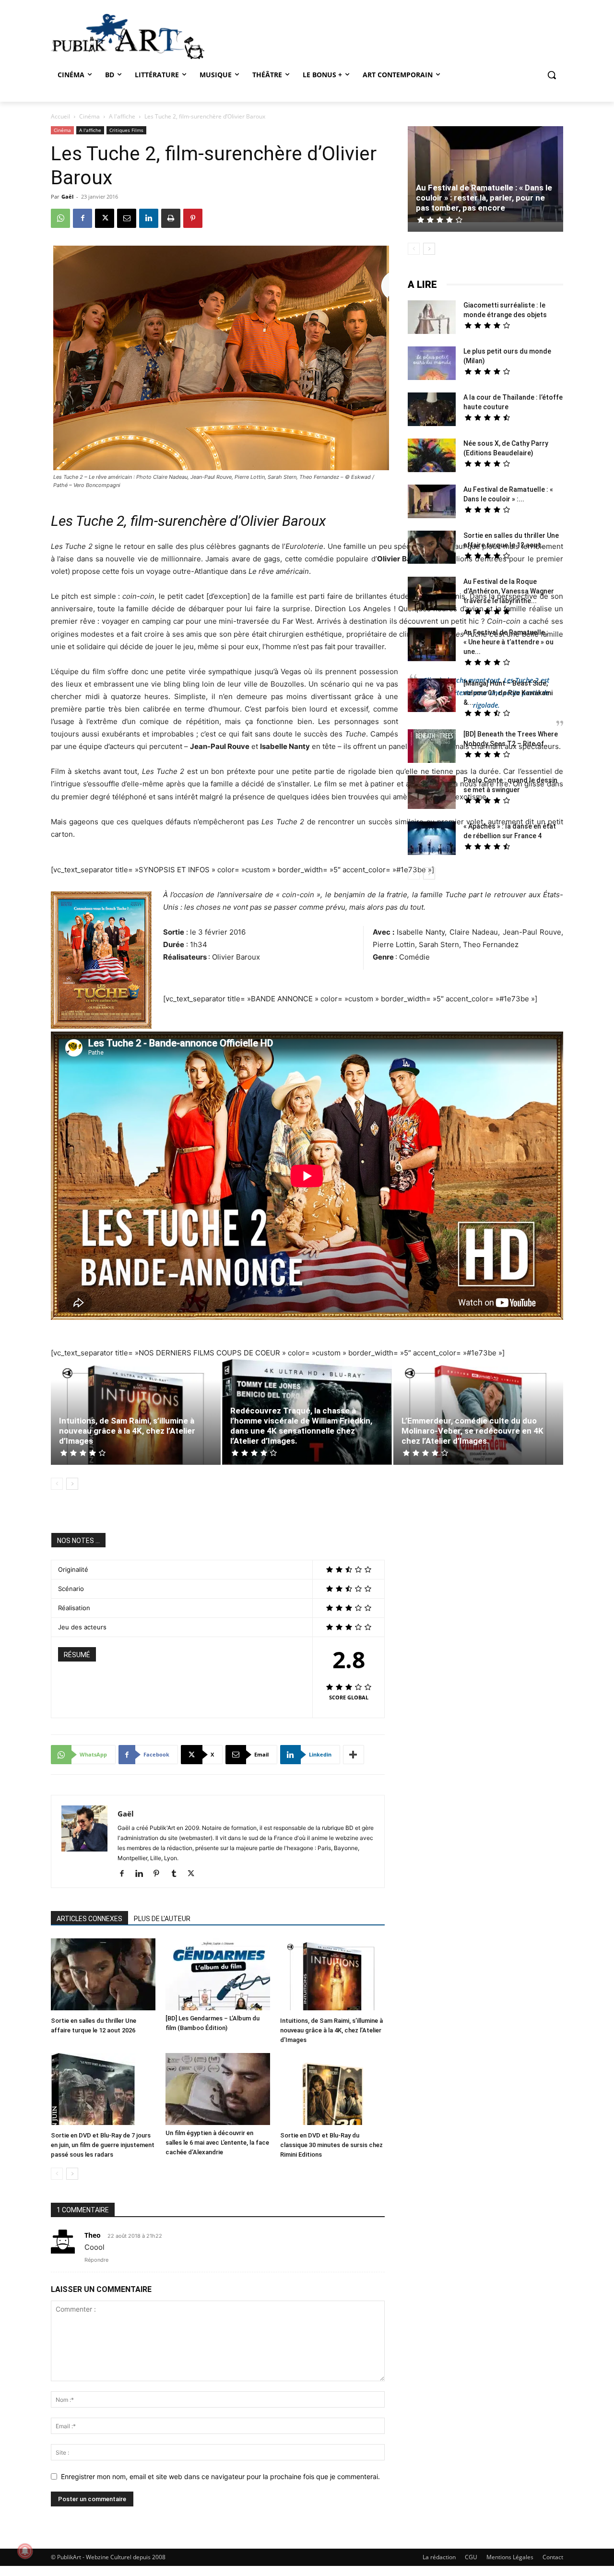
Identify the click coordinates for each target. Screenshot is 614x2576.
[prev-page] (57, 1484)
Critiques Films (126, 130)
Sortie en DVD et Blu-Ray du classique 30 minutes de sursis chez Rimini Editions (331, 2145)
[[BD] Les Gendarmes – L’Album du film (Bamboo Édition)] (218, 1974)
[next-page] (72, 1484)
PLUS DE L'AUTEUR (162, 1919)
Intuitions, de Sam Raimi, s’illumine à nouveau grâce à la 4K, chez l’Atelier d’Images (127, 1431)
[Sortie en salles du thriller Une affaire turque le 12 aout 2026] (103, 1976)
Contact (553, 2557)
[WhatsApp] (60, 218)
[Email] (127, 218)
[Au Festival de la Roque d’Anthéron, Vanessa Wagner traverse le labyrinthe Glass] (432, 595)
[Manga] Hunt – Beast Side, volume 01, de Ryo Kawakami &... (508, 693)
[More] (354, 1755)
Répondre (96, 2260)
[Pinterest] (193, 218)
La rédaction (439, 2557)
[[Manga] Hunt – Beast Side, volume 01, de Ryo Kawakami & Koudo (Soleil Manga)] (432, 696)
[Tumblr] (177, 1874)
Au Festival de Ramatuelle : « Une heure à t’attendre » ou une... (508, 642)
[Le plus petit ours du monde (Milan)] (432, 364)
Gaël (67, 196)
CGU (471, 2557)
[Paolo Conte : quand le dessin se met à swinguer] (432, 793)
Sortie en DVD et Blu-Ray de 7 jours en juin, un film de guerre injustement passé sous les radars (103, 2145)
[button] (552, 75)
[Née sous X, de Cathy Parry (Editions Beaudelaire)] (432, 457)
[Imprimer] (171, 218)
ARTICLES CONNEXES (89, 1919)
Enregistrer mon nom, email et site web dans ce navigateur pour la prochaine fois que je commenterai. (220, 2476)
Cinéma (89, 116)
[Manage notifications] (25, 2551)
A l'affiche (122, 116)
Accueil (60, 116)
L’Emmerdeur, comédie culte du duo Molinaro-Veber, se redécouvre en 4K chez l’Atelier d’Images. (472, 1431)
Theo (93, 2235)
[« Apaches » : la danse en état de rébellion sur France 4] (432, 839)
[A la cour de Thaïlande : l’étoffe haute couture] (432, 410)
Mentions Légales (510, 2557)
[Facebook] (83, 218)
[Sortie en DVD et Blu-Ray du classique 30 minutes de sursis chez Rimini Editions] (332, 2090)
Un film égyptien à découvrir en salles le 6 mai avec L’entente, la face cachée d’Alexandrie (217, 2143)
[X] (105, 218)
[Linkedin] (149, 218)
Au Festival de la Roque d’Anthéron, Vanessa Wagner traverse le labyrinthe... (509, 591)
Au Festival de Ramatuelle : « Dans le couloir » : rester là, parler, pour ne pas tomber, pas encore (484, 198)
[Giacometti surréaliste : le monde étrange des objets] (432, 318)
